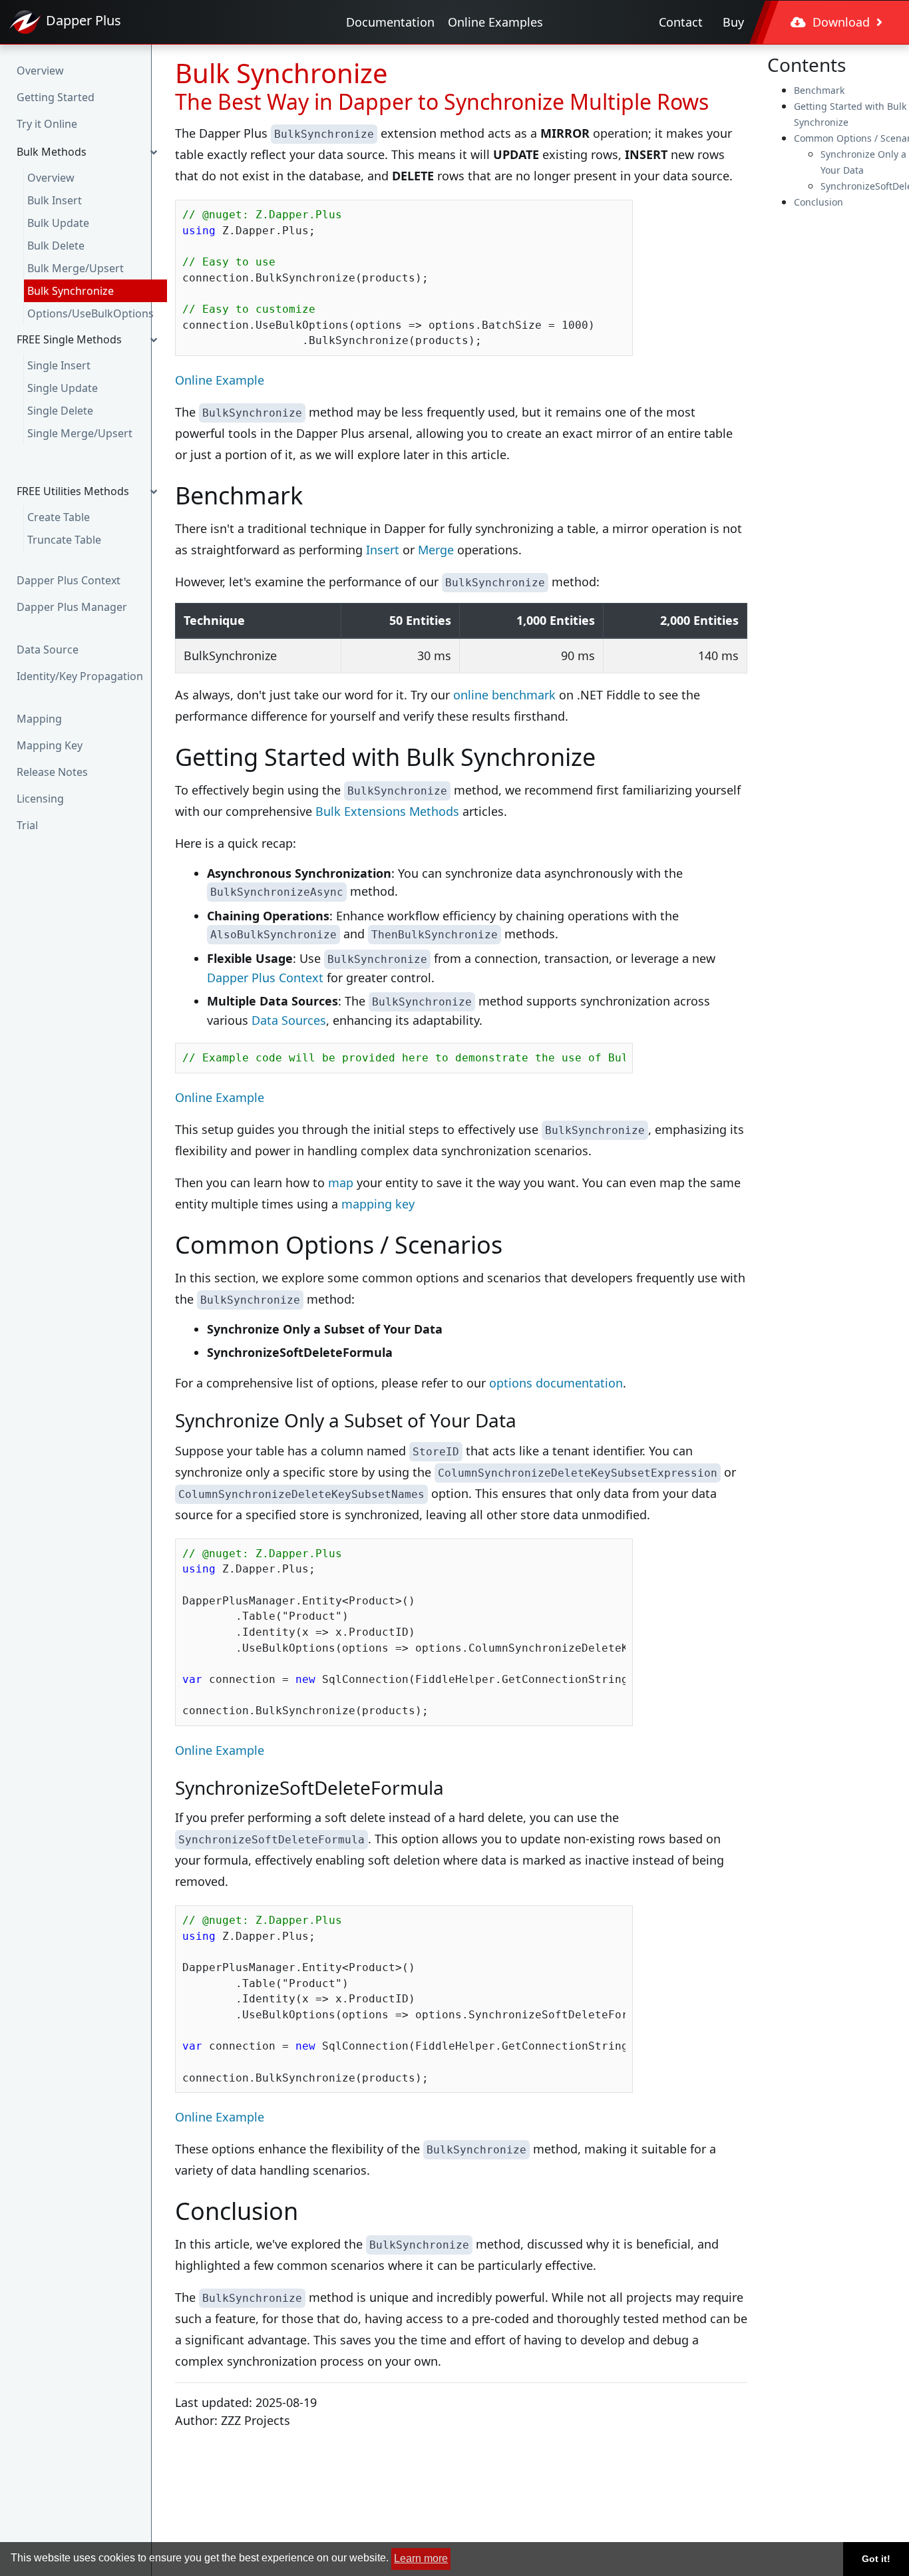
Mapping (39, 719)
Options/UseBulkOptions (91, 313)
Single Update (63, 388)
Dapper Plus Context (69, 580)
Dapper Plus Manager (72, 607)
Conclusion (818, 202)
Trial (27, 825)
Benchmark (819, 90)
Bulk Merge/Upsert (76, 268)
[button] (90, 152)
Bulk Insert (55, 200)
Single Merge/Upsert (80, 433)
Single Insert (59, 365)
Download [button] (841, 22)
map (341, 1183)
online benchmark (504, 695)
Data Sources (289, 1020)
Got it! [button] (876, 2559)
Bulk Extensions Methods (387, 811)
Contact (681, 22)
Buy (733, 22)
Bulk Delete (56, 246)
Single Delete (60, 411)
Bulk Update (58, 223)
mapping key (378, 1204)
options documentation (556, 1383)
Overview (40, 71)
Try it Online (47, 124)
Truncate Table (64, 540)
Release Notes (52, 772)
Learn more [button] (421, 2558)
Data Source (48, 649)
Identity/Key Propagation (80, 676)
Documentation (390, 22)
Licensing (40, 799)
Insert (383, 550)
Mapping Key (50, 745)
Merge (436, 550)
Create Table (59, 517)
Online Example (220, 380)
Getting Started (56, 97)
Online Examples (495, 22)
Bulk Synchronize (71, 291)
